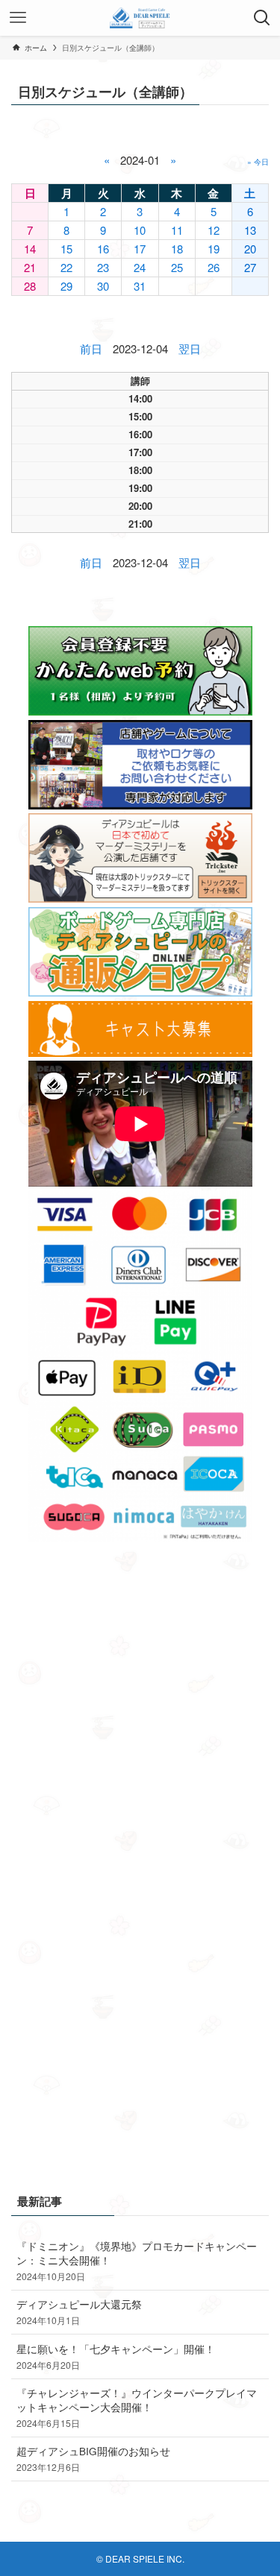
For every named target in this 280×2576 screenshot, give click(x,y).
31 (140, 286)
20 (250, 249)
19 (214, 249)
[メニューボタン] (18, 18)
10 (140, 230)
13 (250, 230)
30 (103, 286)
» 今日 (258, 162)
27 (250, 267)
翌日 (190, 348)
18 (177, 249)
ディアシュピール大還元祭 (79, 2312)
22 (66, 267)
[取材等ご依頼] (140, 805)
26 (214, 267)
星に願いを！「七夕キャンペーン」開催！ (116, 2356)
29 (66, 286)
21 (30, 267)
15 (66, 249)
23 (103, 267)
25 (177, 267)
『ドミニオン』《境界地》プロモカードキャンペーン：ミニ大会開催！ (137, 2261)
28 (30, 286)
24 (140, 267)
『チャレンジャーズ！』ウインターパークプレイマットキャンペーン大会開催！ (137, 2408)
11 (177, 230)
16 (103, 249)
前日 (91, 348)
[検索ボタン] (262, 18)
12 (214, 230)
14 (30, 249)
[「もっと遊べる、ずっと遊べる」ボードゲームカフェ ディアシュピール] (140, 18)
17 (140, 249)
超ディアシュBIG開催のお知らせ (93, 2459)
